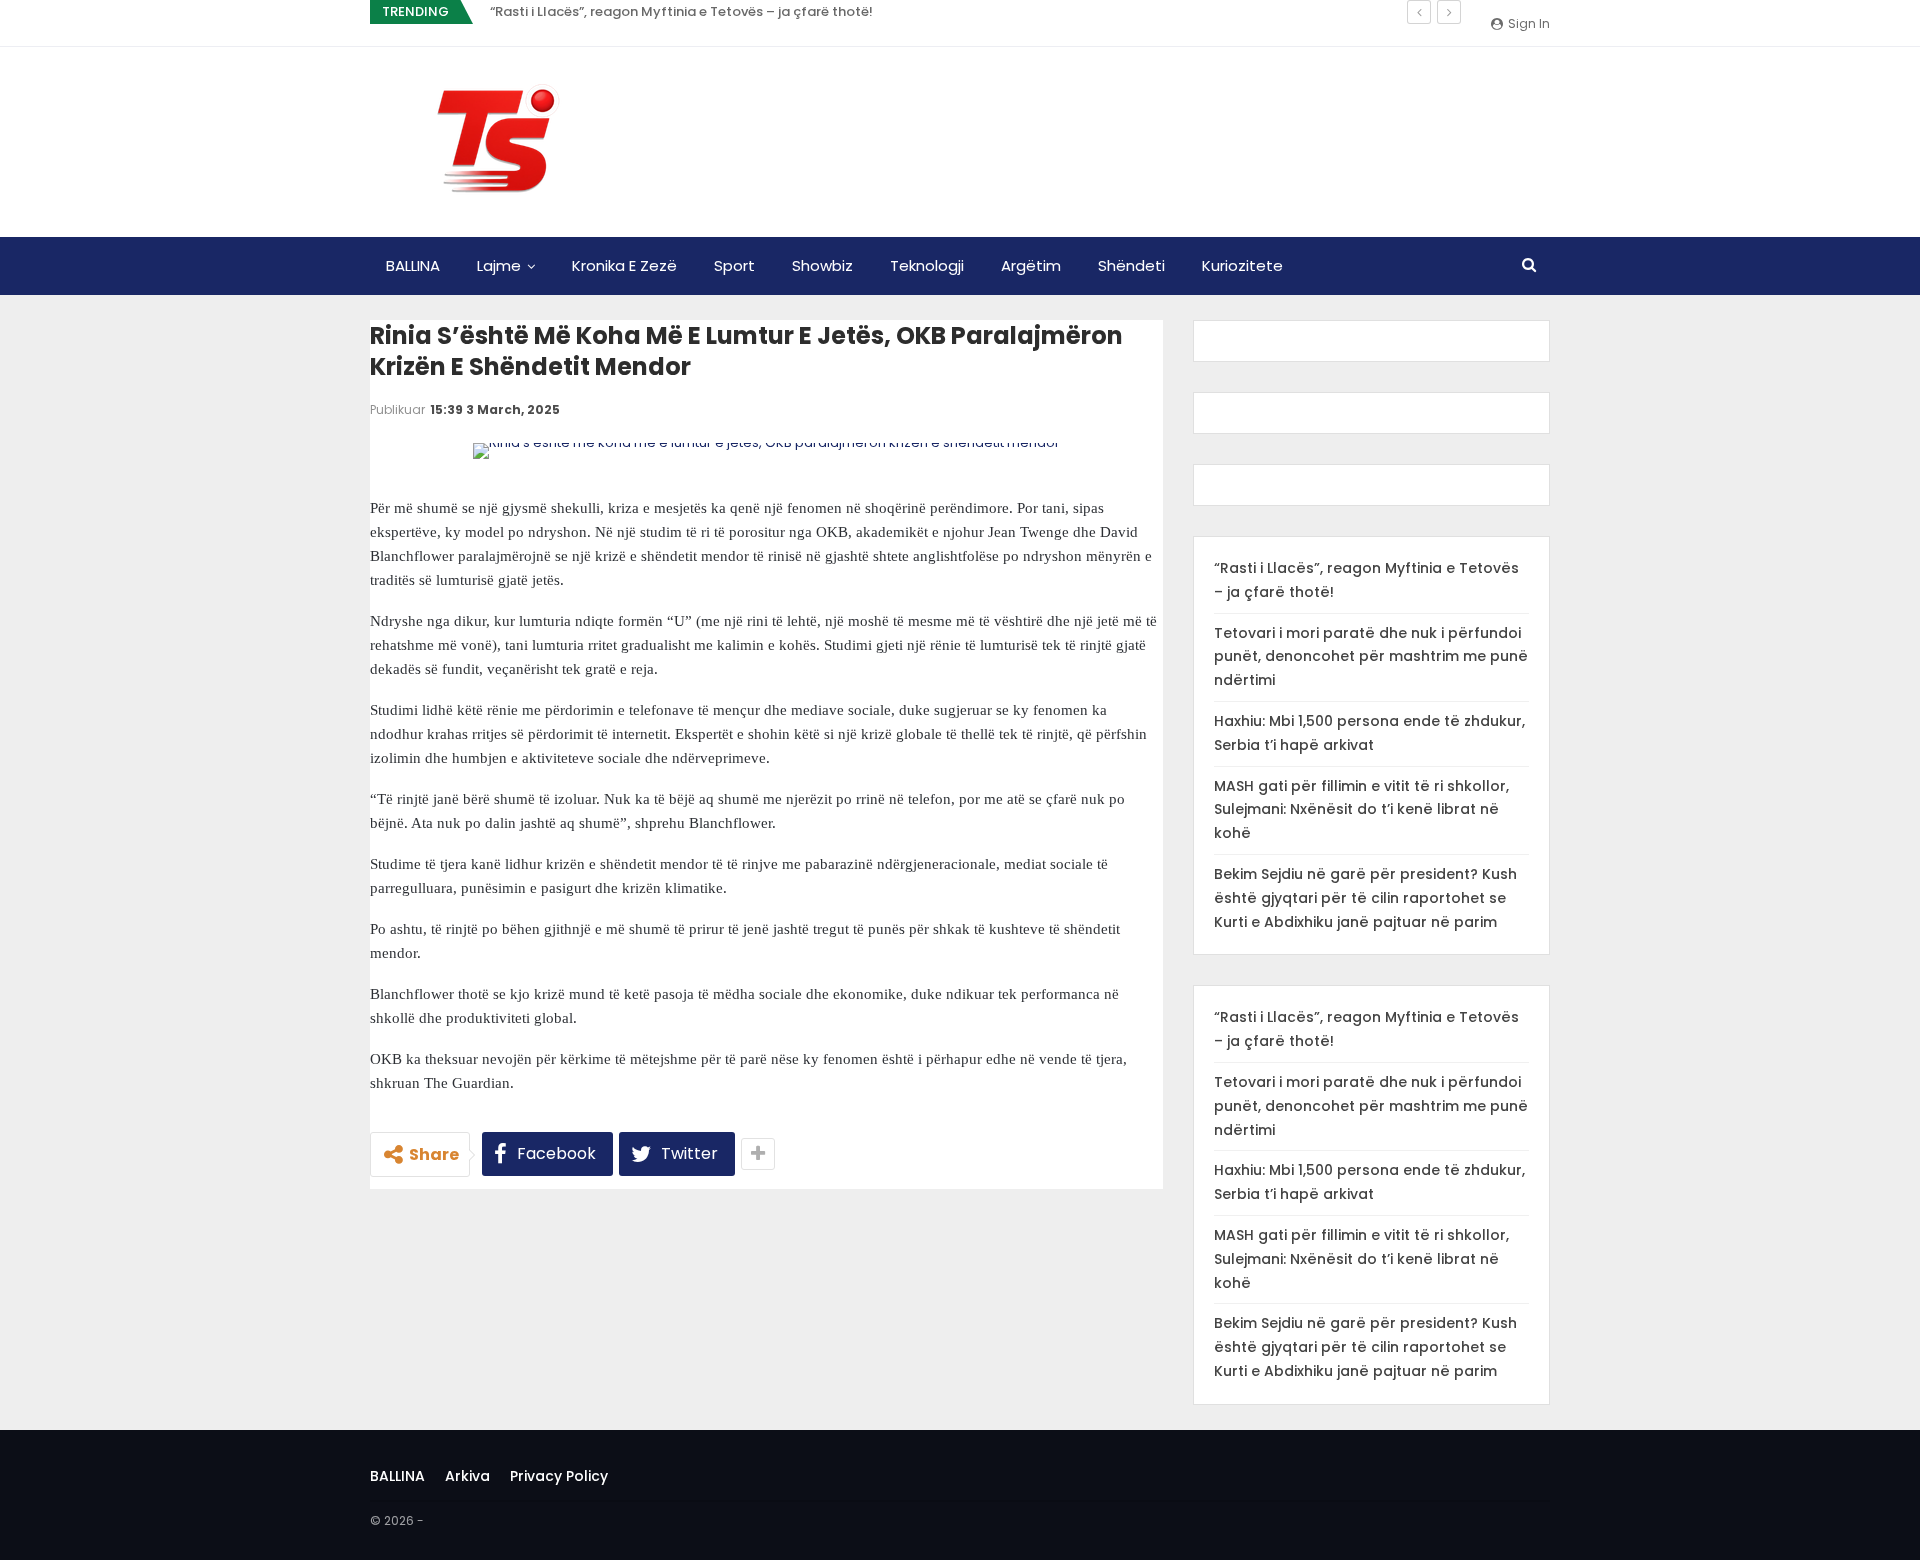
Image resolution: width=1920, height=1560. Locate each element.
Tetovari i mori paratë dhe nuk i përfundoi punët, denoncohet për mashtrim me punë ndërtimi (1371, 657)
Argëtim (1031, 265)
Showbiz (822, 265)
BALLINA (413, 265)
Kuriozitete (1242, 265)
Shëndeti (1131, 265)
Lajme (499, 265)
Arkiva (467, 1476)
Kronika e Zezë (624, 265)
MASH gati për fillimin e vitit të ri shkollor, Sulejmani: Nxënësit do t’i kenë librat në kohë (1361, 810)
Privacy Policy (559, 1476)
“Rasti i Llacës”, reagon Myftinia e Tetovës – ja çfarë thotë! (681, 11)
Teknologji (927, 265)
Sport (734, 265)
